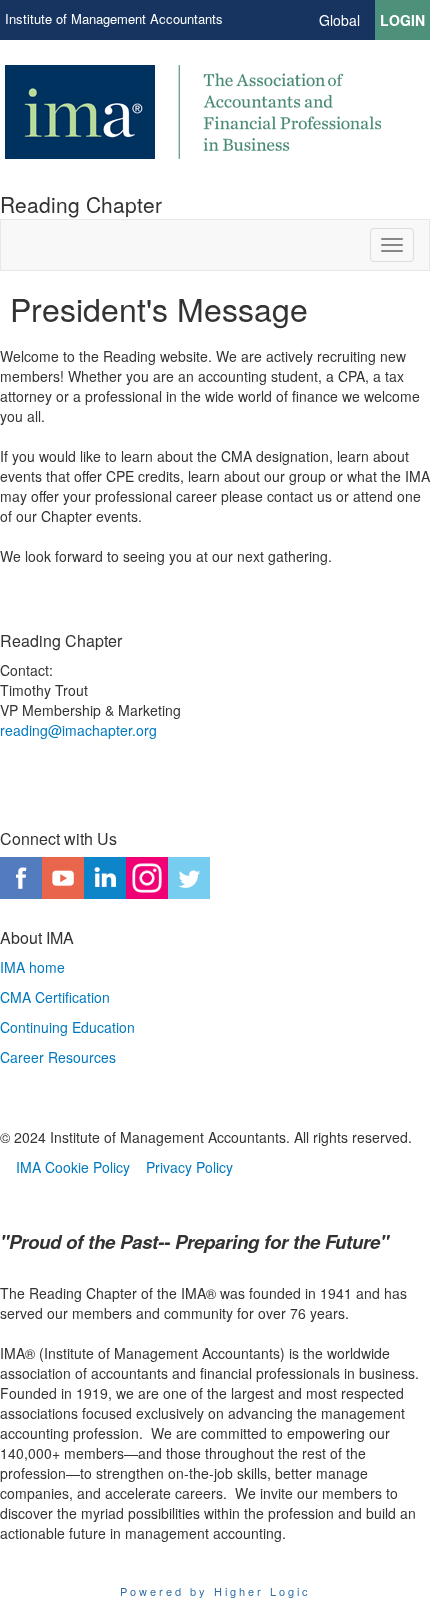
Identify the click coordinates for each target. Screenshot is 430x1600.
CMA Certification (55, 997)
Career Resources (58, 1057)
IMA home (32, 967)
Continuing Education (67, 1027)
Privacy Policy (189, 1167)
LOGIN (402, 20)
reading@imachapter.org (78, 730)
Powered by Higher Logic (215, 1591)
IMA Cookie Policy (73, 1167)
